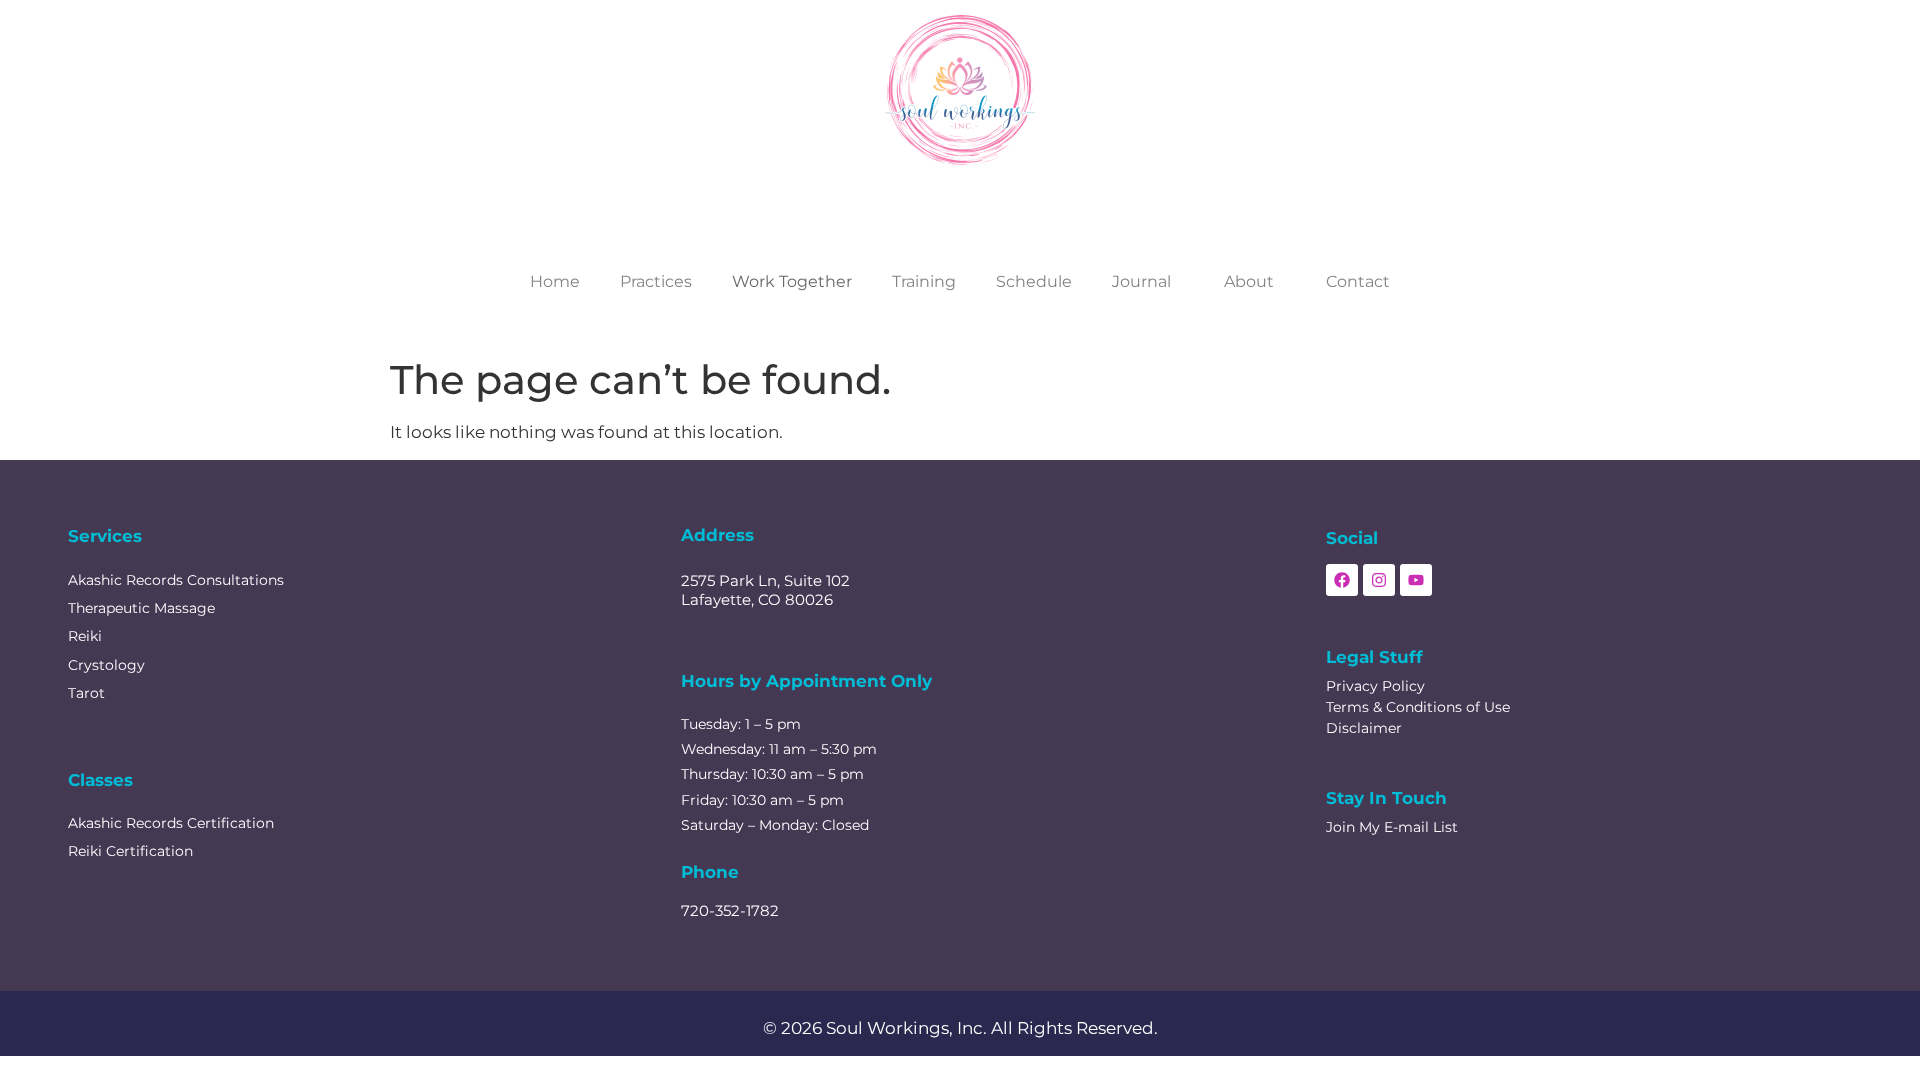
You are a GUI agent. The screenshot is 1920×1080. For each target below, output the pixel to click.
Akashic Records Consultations (176, 580)
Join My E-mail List (1392, 827)
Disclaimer (1364, 728)
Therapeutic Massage (141, 608)
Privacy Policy (1375, 686)
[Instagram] (1379, 580)
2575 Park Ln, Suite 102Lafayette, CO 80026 (765, 590)
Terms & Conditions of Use (1418, 707)
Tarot (86, 693)
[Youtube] (1416, 580)
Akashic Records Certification (171, 823)
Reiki (85, 636)
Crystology (106, 665)
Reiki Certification (130, 851)
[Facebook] (1342, 580)
